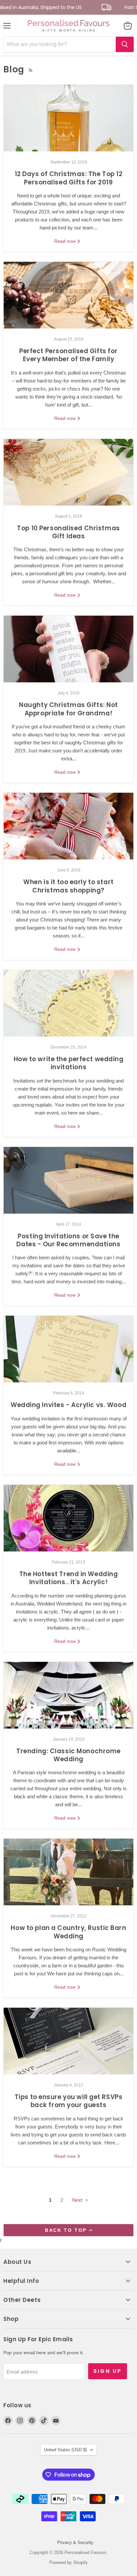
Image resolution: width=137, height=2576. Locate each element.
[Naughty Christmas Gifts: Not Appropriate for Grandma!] (68, 649)
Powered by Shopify (68, 2562)
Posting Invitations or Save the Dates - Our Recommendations (68, 1240)
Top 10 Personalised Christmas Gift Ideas (68, 532)
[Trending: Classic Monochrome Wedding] (68, 1695)
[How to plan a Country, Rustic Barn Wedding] (68, 1872)
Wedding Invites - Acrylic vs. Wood (68, 1405)
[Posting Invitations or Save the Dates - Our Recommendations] (68, 1180)
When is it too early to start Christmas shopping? (68, 886)
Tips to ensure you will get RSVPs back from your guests (69, 2101)
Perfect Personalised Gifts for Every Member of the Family (68, 355)
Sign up (108, 2371)
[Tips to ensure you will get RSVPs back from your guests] (68, 2041)
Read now (66, 241)
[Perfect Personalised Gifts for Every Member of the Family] (68, 295)
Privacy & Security (75, 2542)
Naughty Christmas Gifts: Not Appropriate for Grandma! (68, 709)
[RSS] (31, 70)
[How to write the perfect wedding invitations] (68, 1003)
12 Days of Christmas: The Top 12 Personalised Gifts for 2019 (69, 178)
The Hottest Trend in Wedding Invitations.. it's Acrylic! (69, 1578)
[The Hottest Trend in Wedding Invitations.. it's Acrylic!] (68, 1518)
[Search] (125, 44)
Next (78, 2200)
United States (65, 2450)
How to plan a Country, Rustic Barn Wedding (68, 1932)
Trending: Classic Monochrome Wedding (68, 1755)
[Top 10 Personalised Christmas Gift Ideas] (68, 472)
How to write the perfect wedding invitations (69, 1063)
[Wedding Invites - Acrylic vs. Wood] (68, 1349)
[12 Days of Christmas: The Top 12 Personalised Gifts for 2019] (68, 118)
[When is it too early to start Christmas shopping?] (68, 826)
